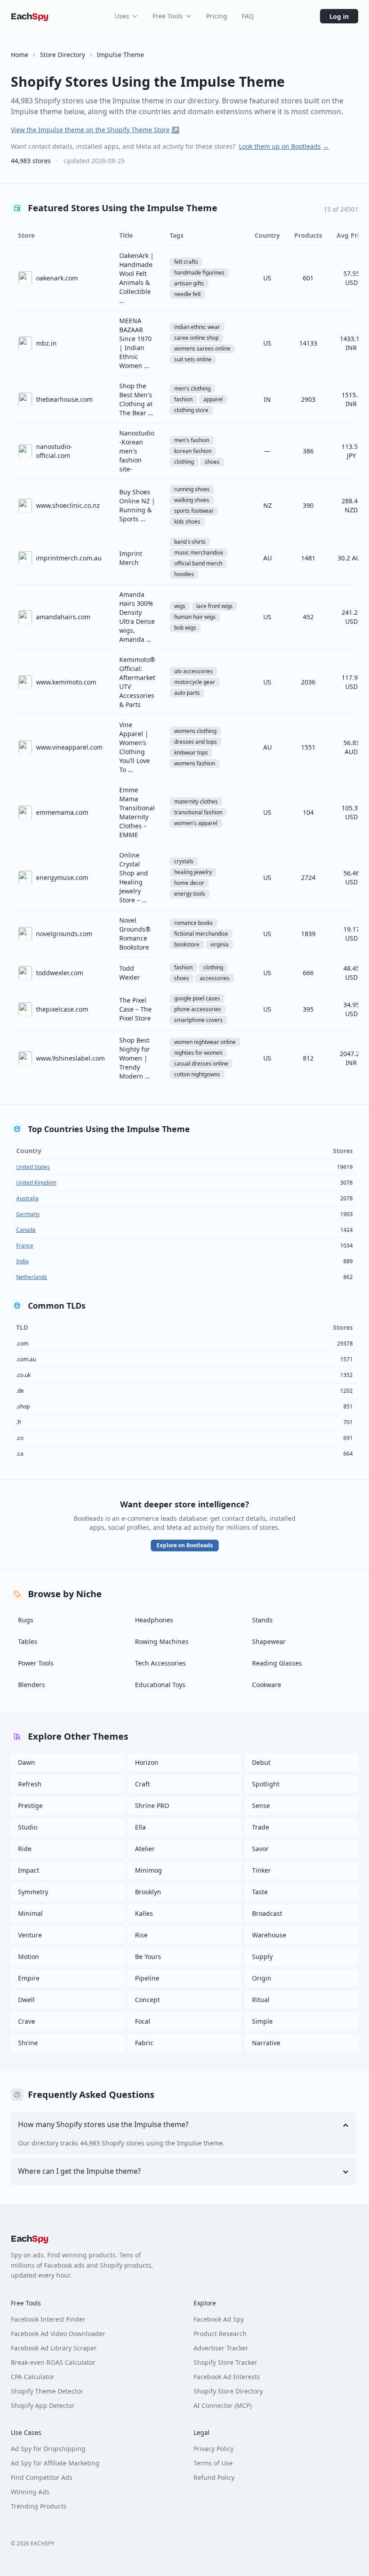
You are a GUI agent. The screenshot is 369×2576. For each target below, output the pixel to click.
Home (20, 55)
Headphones (154, 1620)
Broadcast (267, 1913)
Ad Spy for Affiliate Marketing (55, 2463)
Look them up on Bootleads (284, 146)
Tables (28, 1641)
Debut (261, 1762)
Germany (28, 1214)
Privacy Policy (214, 2449)
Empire (29, 1978)
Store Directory (63, 55)
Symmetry (33, 1892)
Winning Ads (30, 2492)
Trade (261, 1827)
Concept (147, 2000)
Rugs (26, 1620)
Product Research (220, 2334)
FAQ (248, 16)
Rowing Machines (162, 1641)
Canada (26, 1230)
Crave (27, 2021)
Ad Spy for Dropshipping (48, 2449)
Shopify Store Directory (228, 2391)
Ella (140, 1827)
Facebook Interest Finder (48, 2319)
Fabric (144, 2043)
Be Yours (148, 1956)
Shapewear (269, 1641)
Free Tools (168, 16)
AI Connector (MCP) (223, 2405)
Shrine (28, 2043)
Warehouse (269, 1935)
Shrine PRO (152, 1805)
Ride (25, 1849)
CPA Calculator (33, 2377)
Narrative (266, 2043)
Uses (122, 16)
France (25, 1246)
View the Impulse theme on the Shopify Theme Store (95, 130)
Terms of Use (213, 2463)
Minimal (30, 1913)
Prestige (30, 1805)
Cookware (267, 1685)
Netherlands (32, 1277)
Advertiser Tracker (221, 2348)
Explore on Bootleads (185, 1545)
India (22, 1261)
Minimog (148, 1870)
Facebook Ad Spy (219, 2319)
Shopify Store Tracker (225, 2362)
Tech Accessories (160, 1663)
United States (33, 1167)
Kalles (144, 1913)
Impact (29, 1870)
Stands (262, 1620)
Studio (28, 1827)
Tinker (261, 1870)
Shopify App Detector (43, 2405)
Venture (30, 1935)
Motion (29, 1956)
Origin (262, 1978)
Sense (261, 1805)
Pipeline (147, 1978)
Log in (339, 16)
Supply (262, 1956)
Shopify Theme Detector (47, 2391)
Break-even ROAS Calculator (53, 2362)
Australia (27, 1198)
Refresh (30, 1784)
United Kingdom (36, 1183)
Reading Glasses (277, 1663)
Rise (141, 1935)
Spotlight (266, 1784)
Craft (142, 1784)
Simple (262, 2021)
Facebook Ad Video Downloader (58, 2334)
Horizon (147, 1762)
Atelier (145, 1849)
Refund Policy (214, 2477)
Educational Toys (160, 1685)
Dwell (26, 2000)
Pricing (217, 16)
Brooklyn (148, 1892)
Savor (260, 1849)
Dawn (27, 1762)
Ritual (261, 2000)
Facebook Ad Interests (227, 2377)
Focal (143, 2021)
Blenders (31, 1685)
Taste (260, 1892)
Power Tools (36, 1663)
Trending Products (39, 2506)
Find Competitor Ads (42, 2477)
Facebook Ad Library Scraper (54, 2348)
